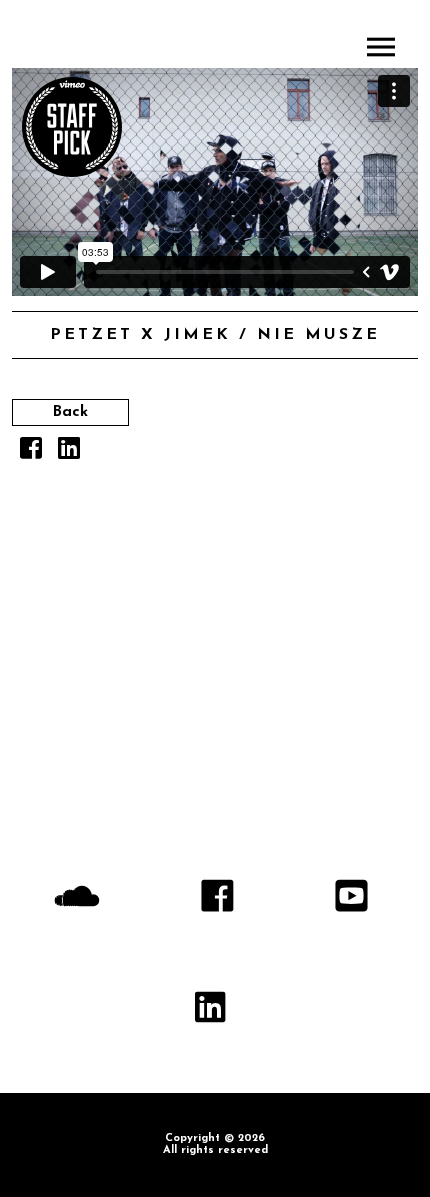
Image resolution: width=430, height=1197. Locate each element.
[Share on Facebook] (31, 453)
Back (70, 412)
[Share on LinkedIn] (69, 453)
